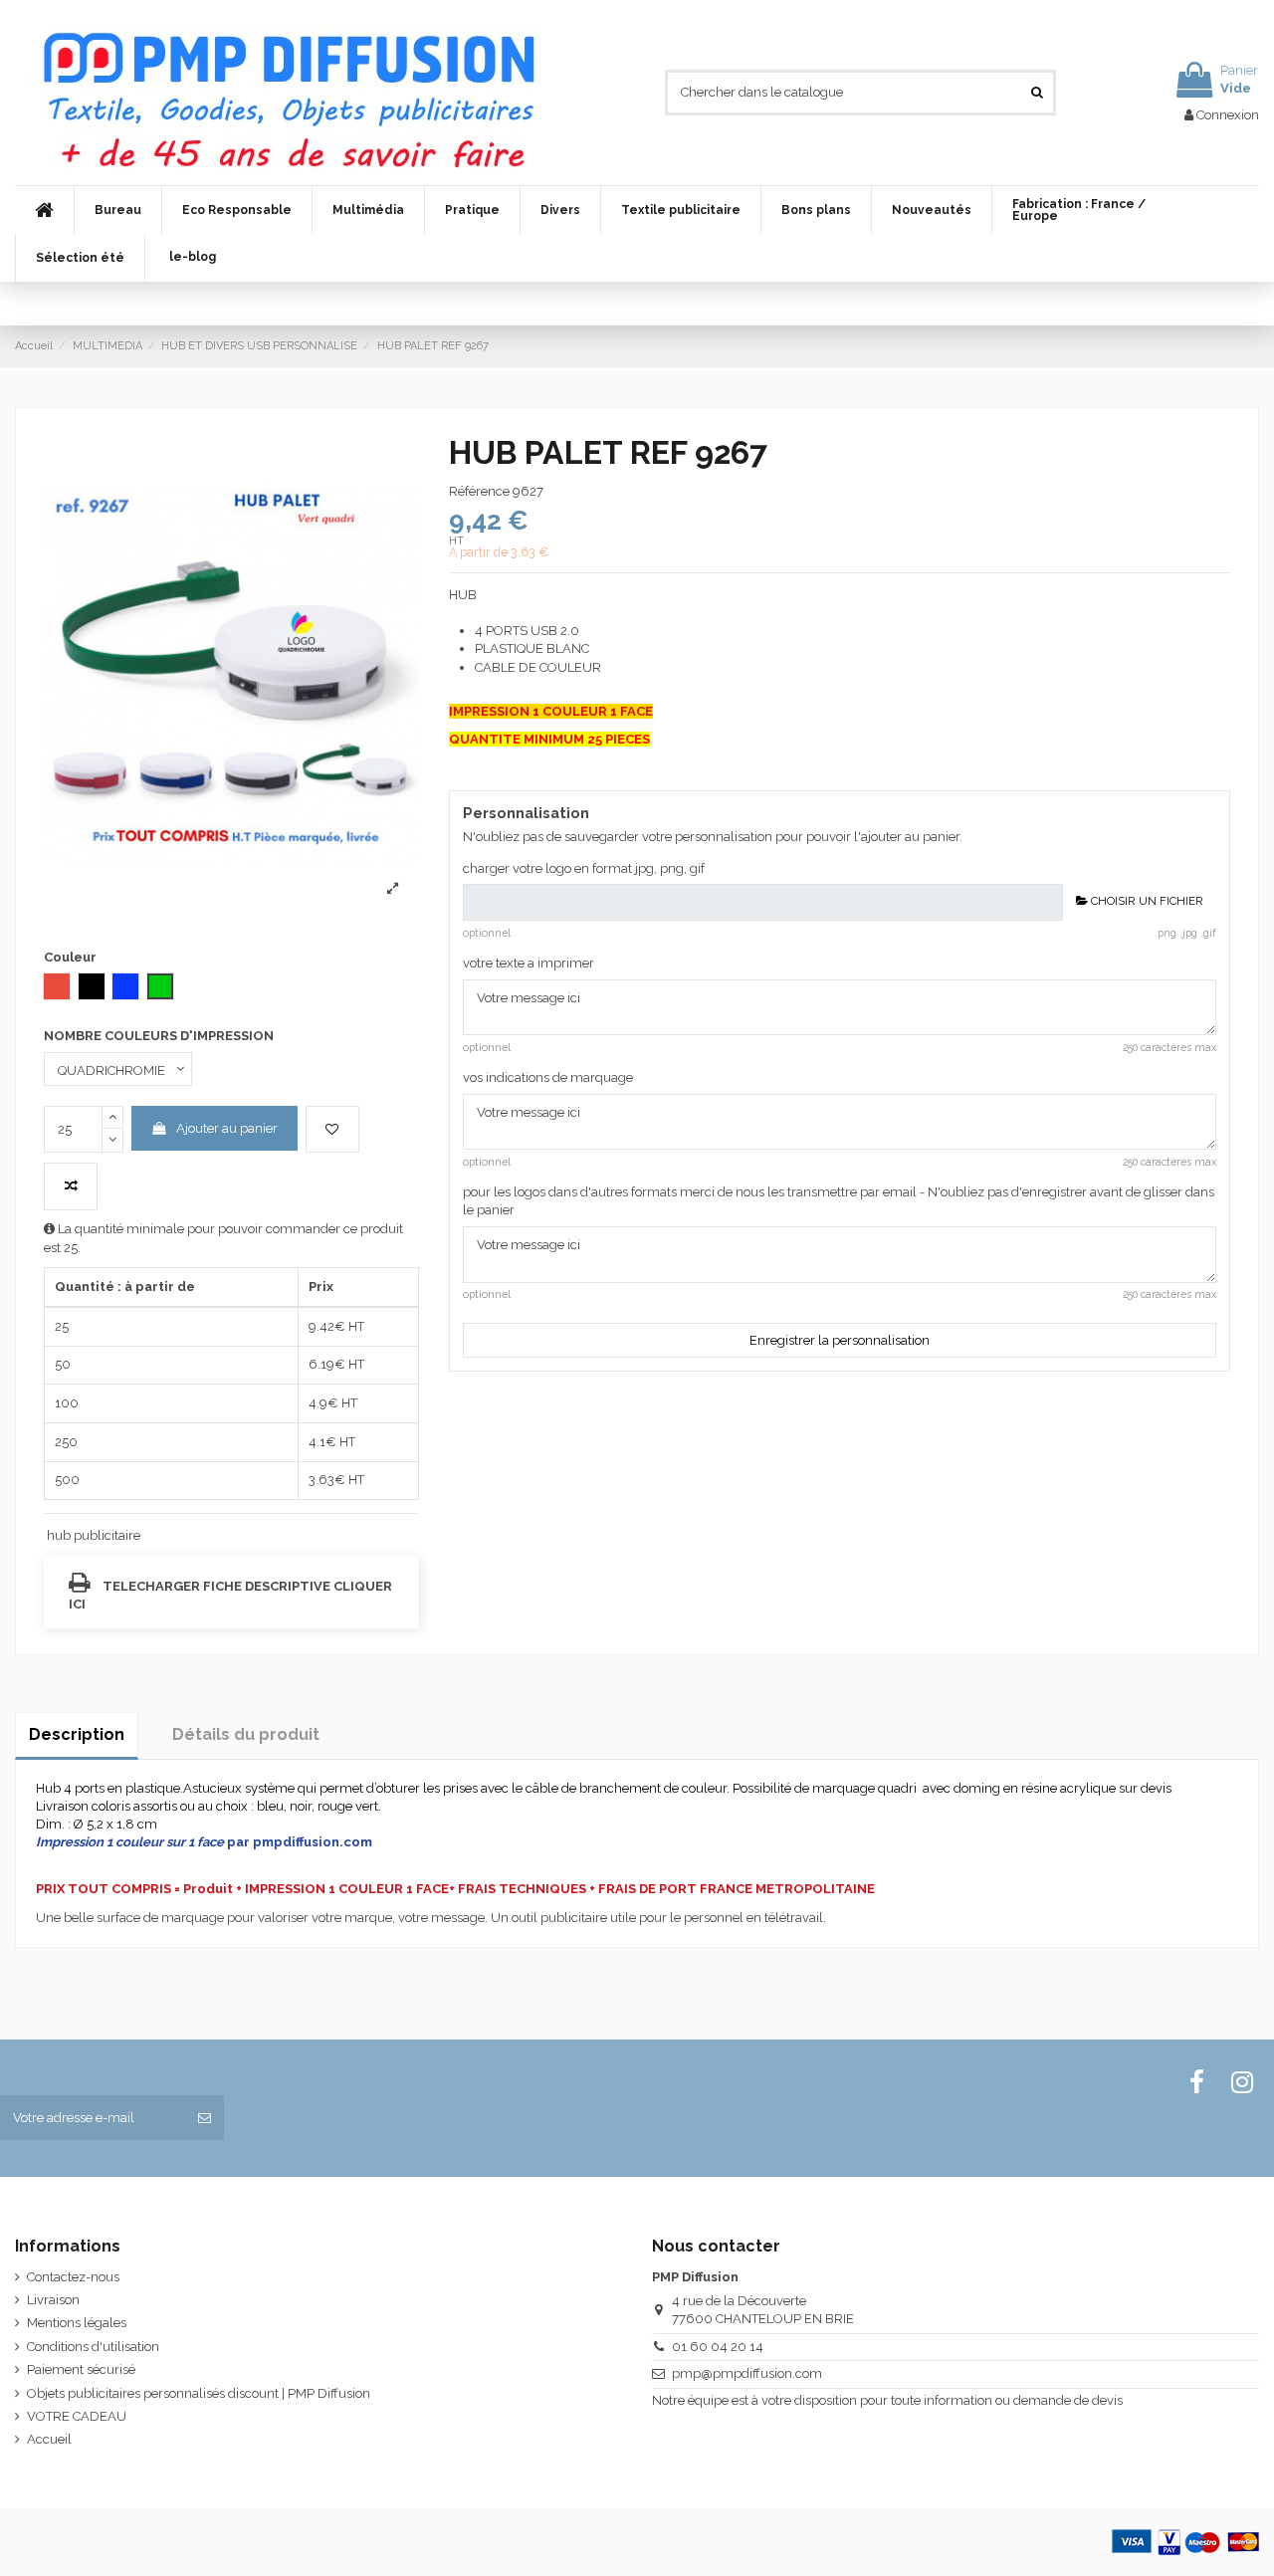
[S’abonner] (205, 2118)
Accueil (49, 2439)
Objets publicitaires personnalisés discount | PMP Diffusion (199, 2393)
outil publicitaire (559, 1918)
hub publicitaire (94, 1535)
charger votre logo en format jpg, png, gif (584, 868)
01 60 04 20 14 (718, 2347)
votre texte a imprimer (529, 963)
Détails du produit (246, 1734)
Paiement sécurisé (81, 2369)
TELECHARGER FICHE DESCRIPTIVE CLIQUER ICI (230, 1595)
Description (77, 1734)
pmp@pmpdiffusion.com (747, 2373)
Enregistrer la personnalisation (840, 1340)
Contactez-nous (73, 2277)
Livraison (53, 2300)
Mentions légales (77, 2323)
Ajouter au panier (227, 1128)
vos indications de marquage (548, 1077)
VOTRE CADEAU (77, 2416)
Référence (479, 491)
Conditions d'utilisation (93, 2347)
